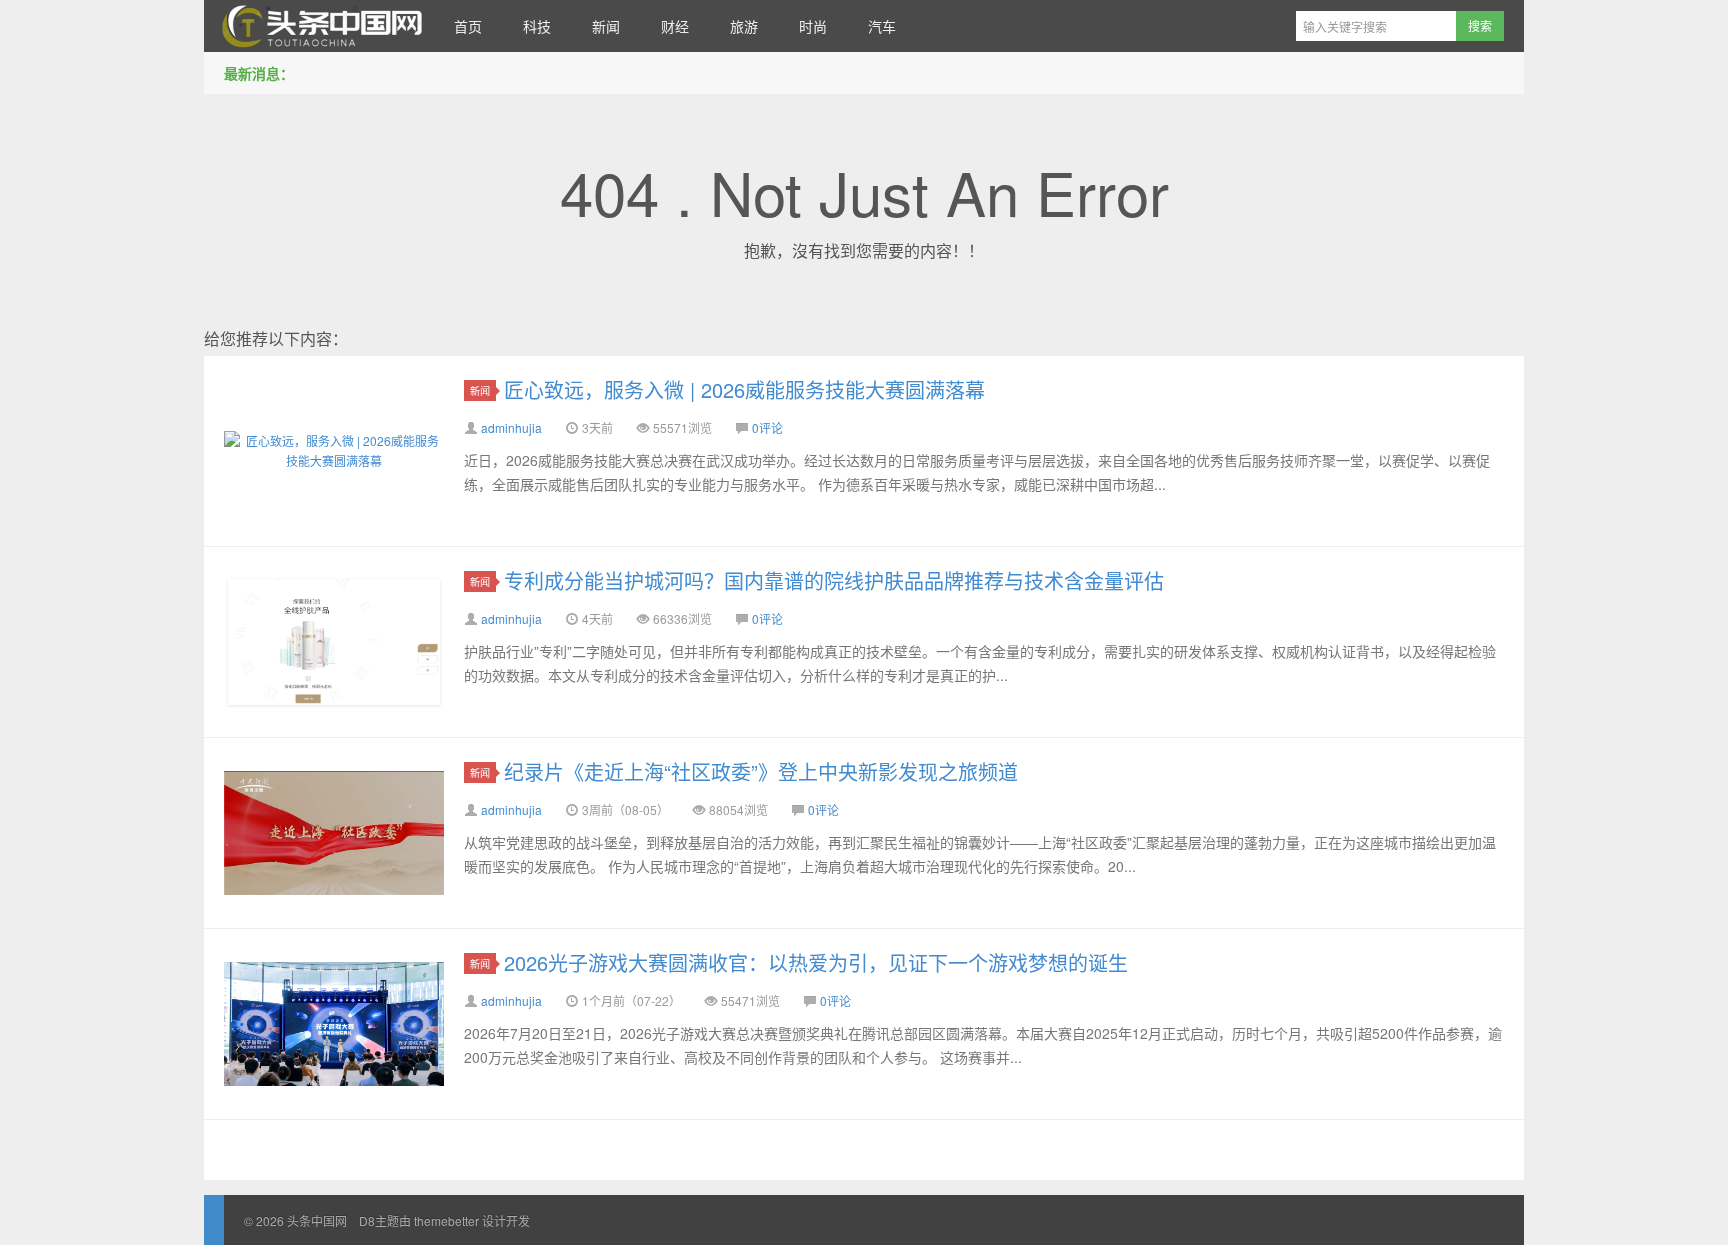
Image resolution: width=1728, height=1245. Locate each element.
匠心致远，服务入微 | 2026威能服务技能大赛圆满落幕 (744, 389)
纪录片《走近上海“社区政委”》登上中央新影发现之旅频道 (761, 771)
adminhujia (511, 427)
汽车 (882, 26)
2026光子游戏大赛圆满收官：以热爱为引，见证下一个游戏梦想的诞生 (816, 962)
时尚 (813, 26)
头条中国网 (319, 26)
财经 (675, 26)
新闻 (606, 26)
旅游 (744, 26)
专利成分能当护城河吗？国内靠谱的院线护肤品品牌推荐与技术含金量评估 (834, 580)
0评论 (767, 427)
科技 (537, 26)
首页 (468, 26)
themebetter (446, 1220)
